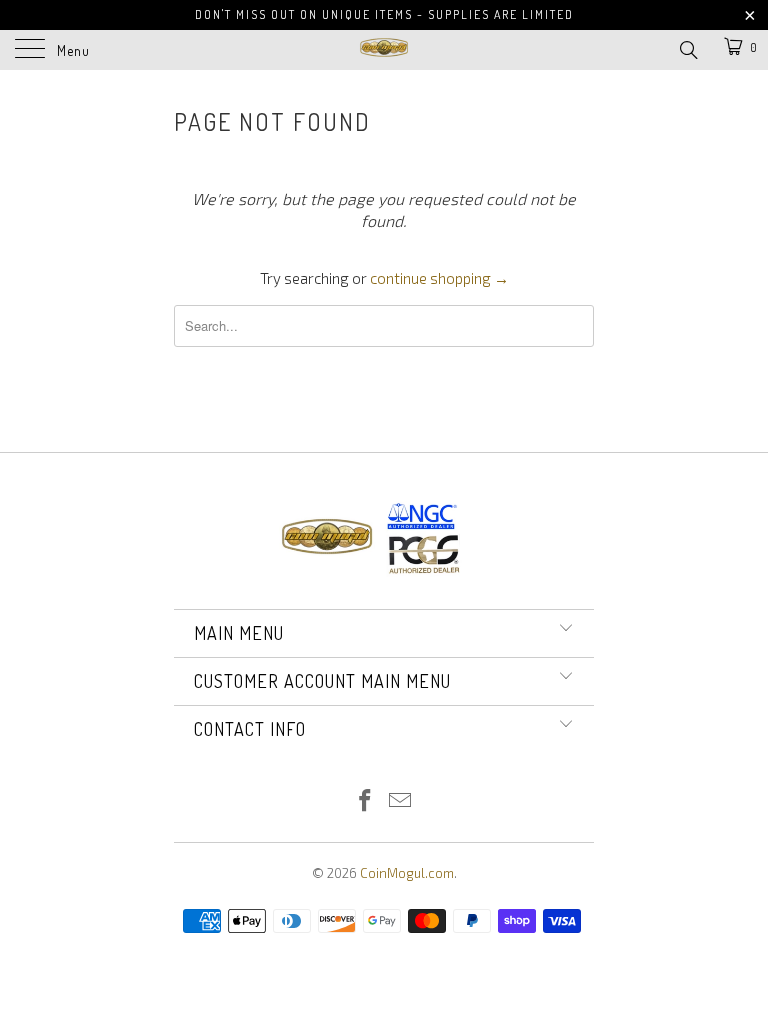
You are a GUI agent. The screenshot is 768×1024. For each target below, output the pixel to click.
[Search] (687, 48)
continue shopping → (439, 278)
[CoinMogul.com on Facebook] (366, 801)
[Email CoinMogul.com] (401, 801)
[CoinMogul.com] (384, 50)
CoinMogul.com (407, 873)
